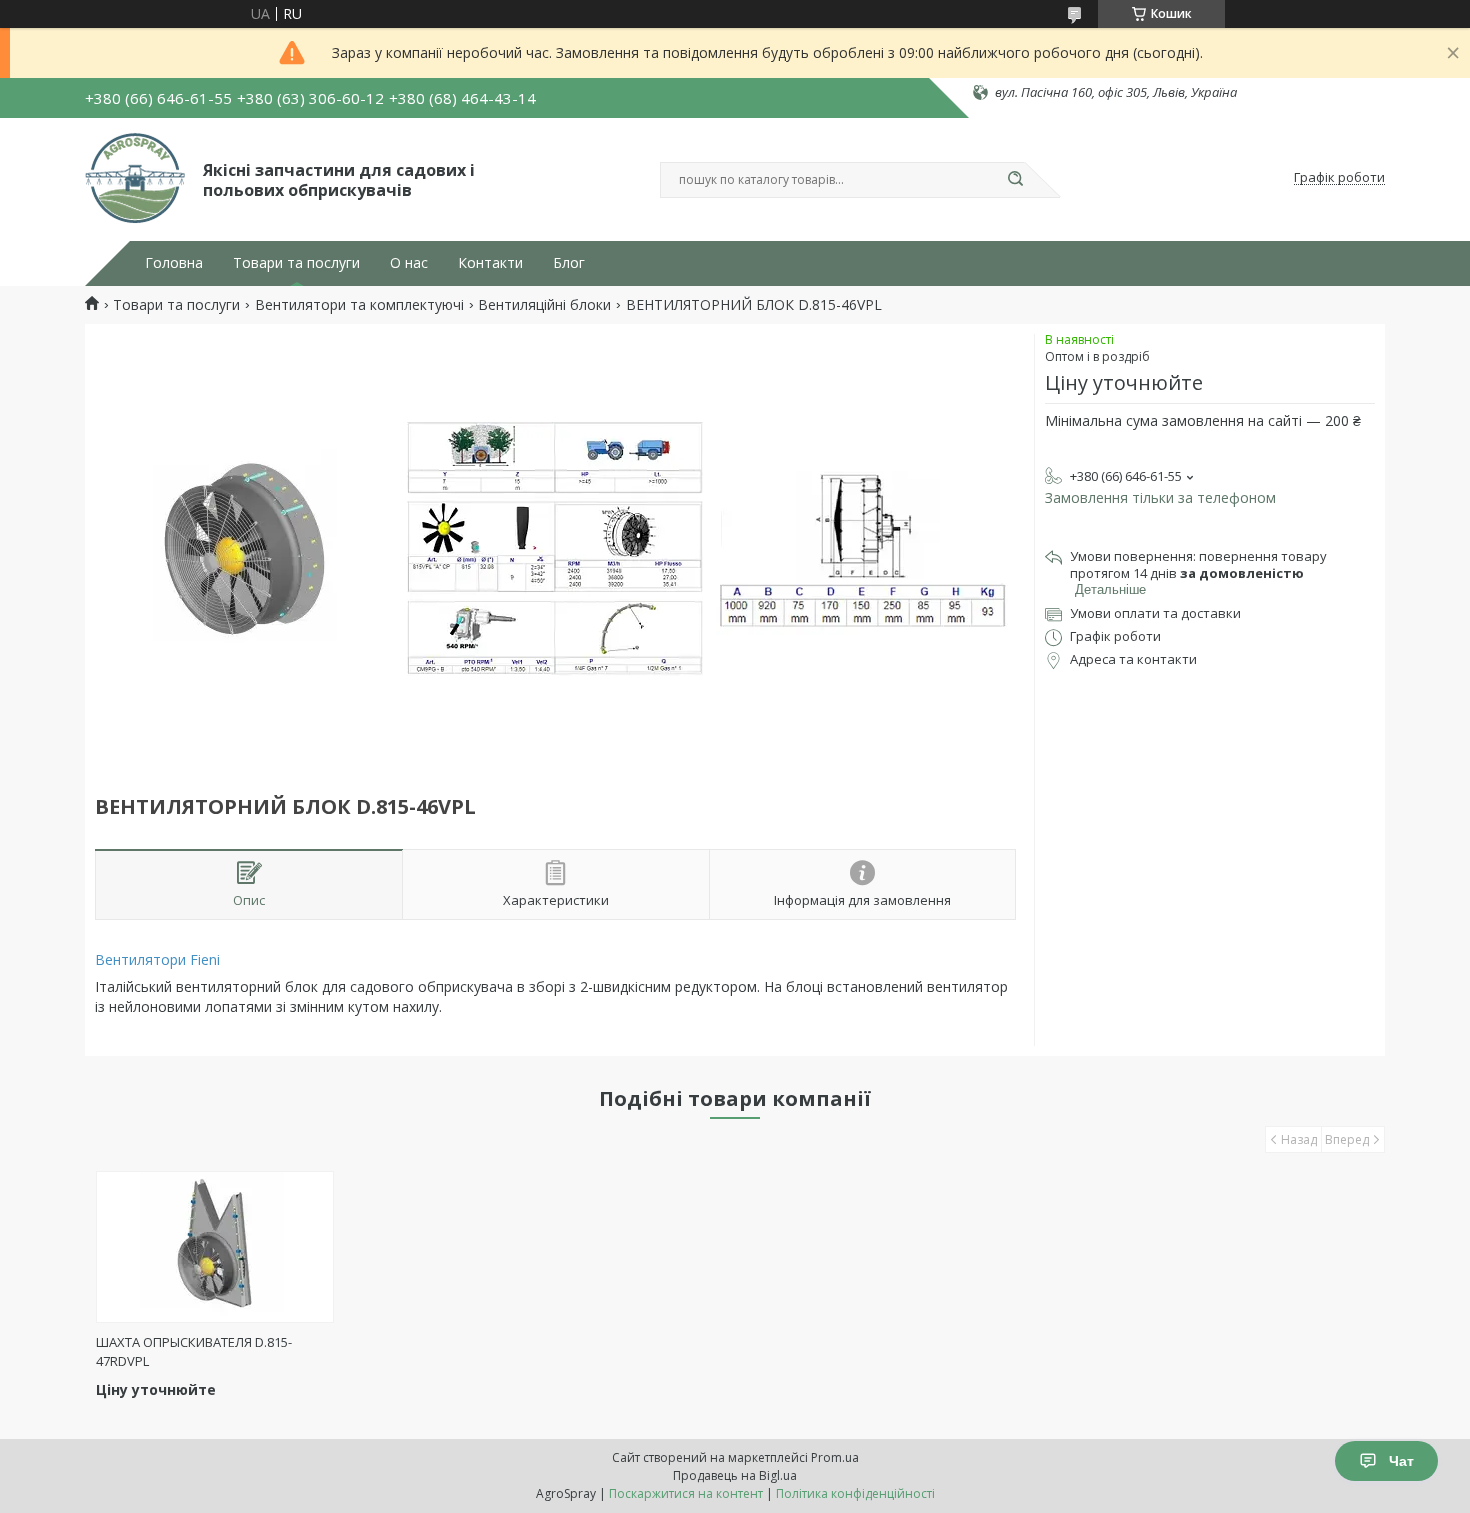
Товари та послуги (296, 263)
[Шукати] (1015, 180)
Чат (1401, 1461)
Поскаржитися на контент (686, 1493)
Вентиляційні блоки (544, 305)
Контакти (490, 263)
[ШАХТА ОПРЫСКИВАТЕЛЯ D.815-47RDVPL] (215, 1247)
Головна (174, 263)
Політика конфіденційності (855, 1493)
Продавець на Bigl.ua (735, 1475)
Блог (569, 263)
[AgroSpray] (135, 178)
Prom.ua (835, 1457)
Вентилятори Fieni (157, 959)
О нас (409, 263)
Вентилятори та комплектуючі (359, 305)
